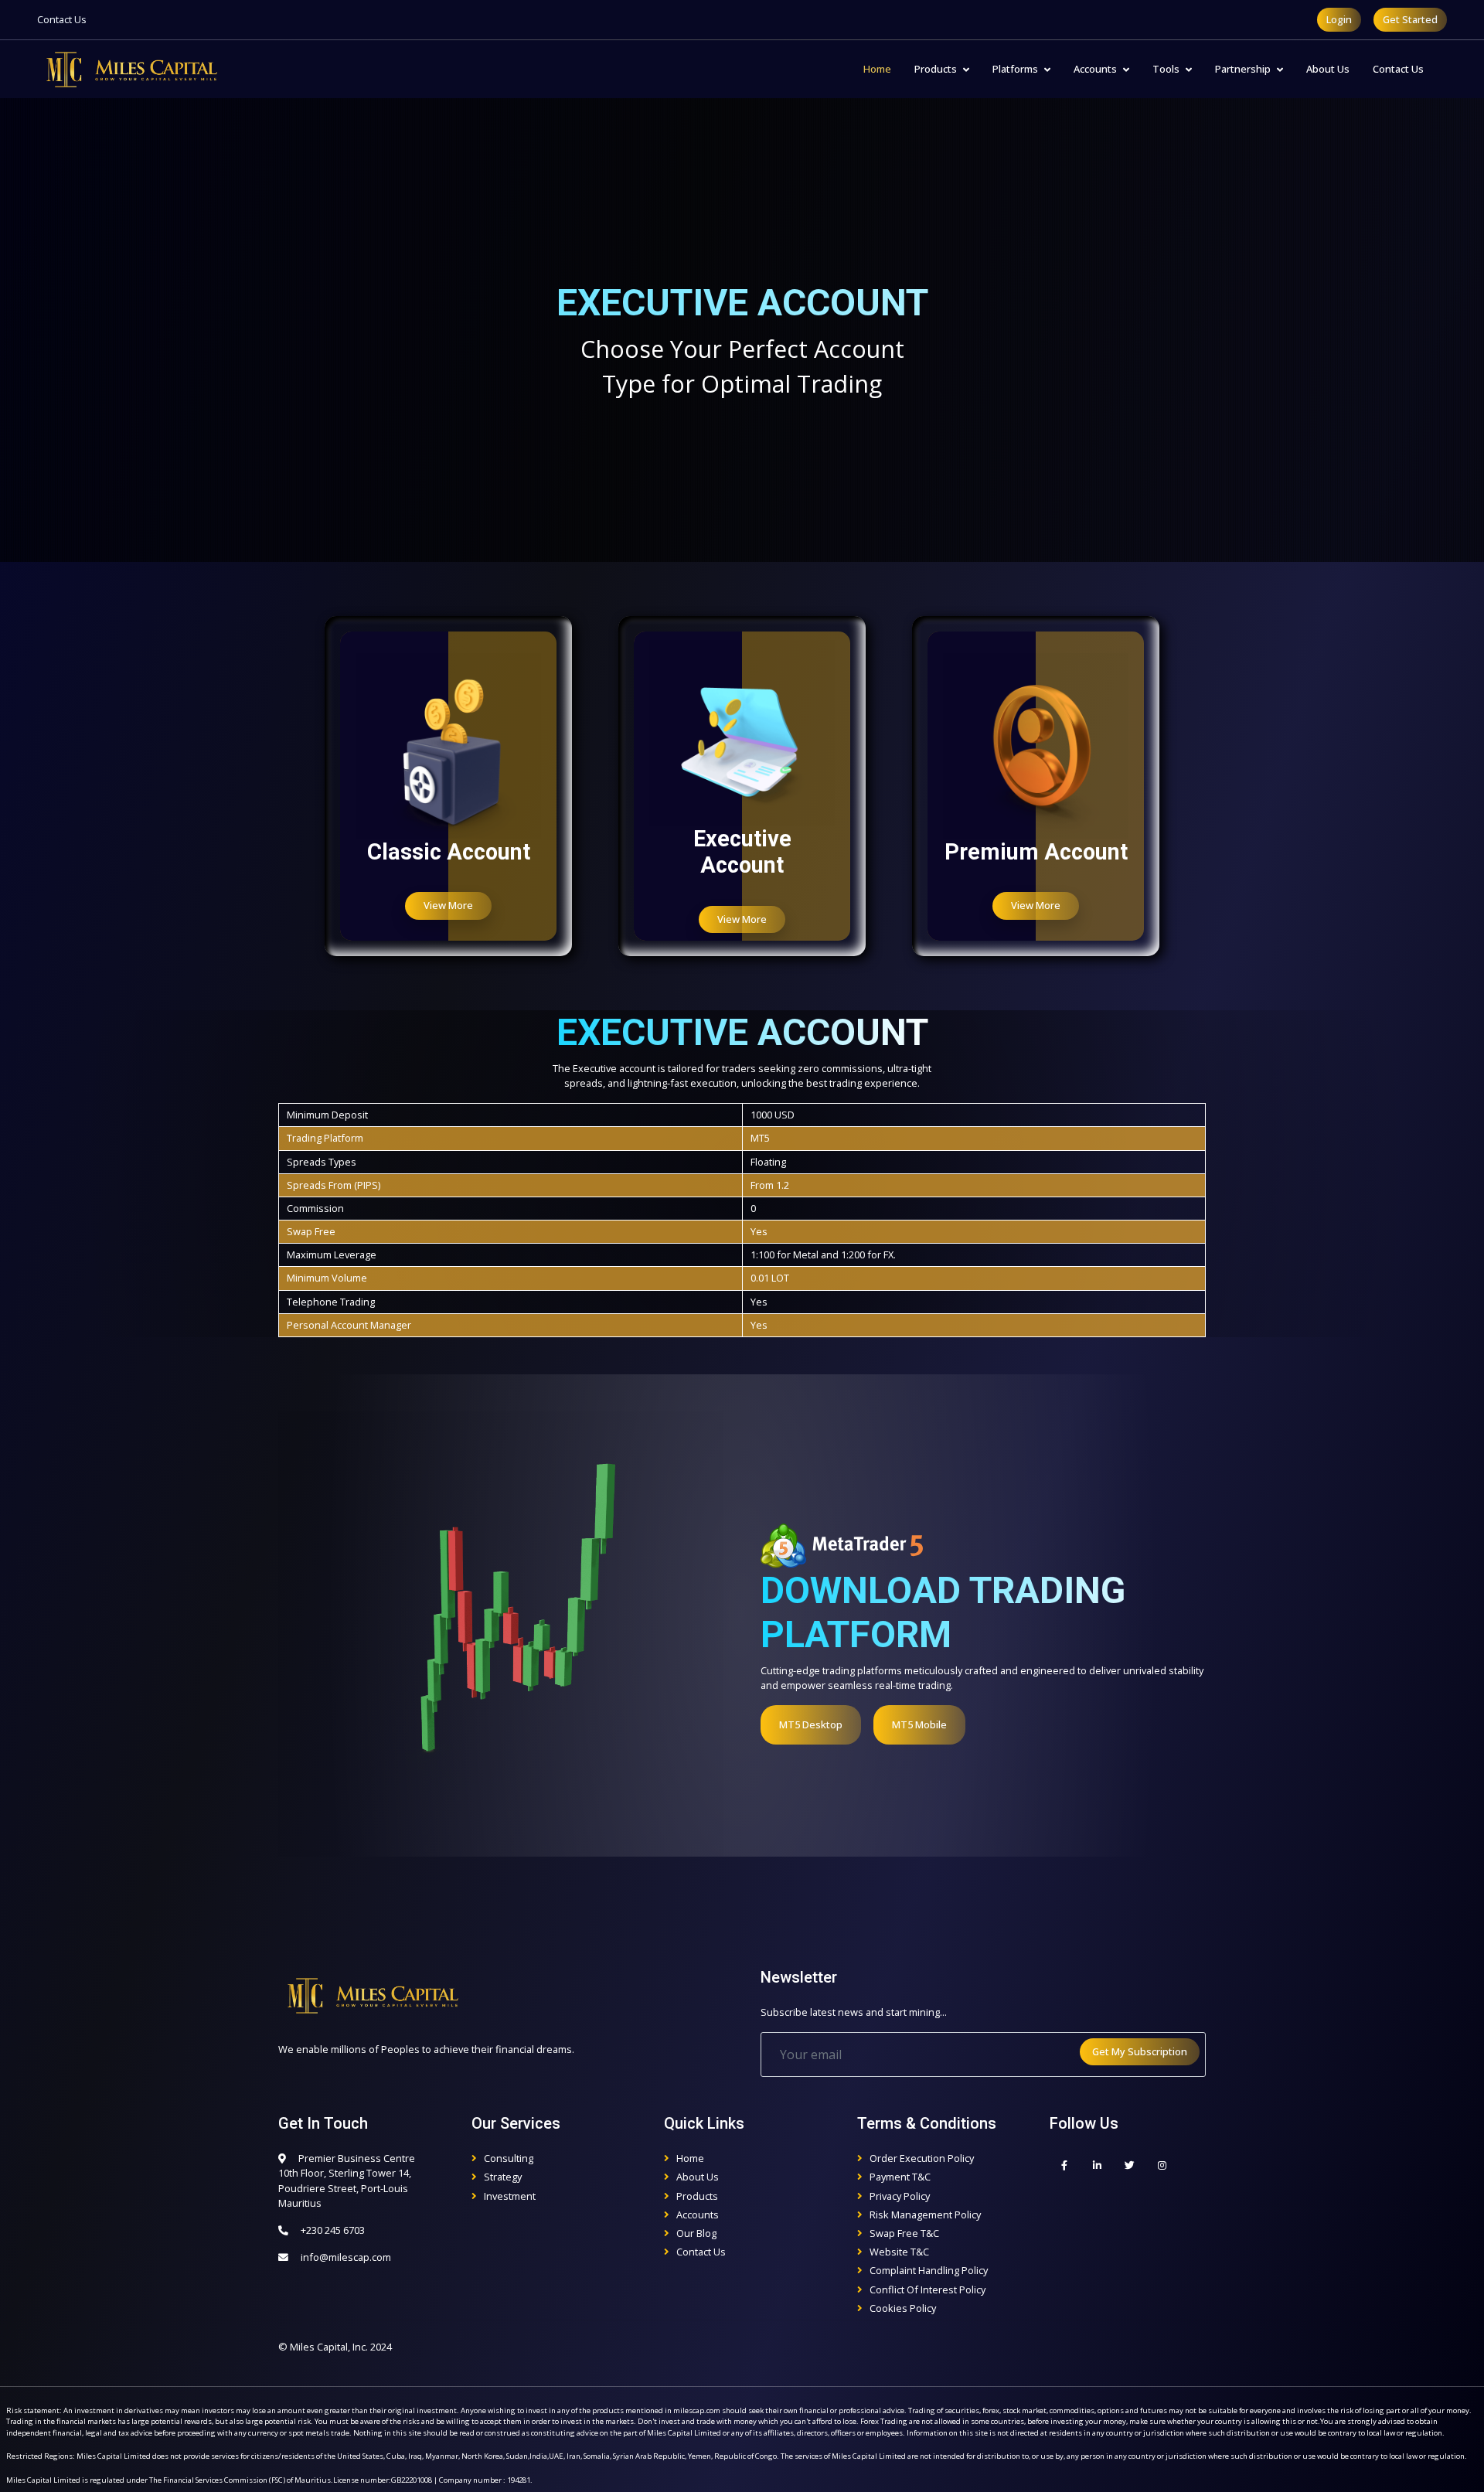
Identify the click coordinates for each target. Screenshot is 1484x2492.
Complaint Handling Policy (929, 2270)
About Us (1328, 69)
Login (1339, 19)
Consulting (509, 2158)
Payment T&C (900, 2177)
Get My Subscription (1140, 2051)
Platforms (1015, 69)
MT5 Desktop (811, 1724)
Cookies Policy (903, 2308)
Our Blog (696, 2233)
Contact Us (62, 19)
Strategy (503, 2177)
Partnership (1243, 69)
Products (936, 69)
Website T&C (899, 2252)
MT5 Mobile (919, 1724)
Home (877, 69)
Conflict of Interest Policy (927, 2289)
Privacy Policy (900, 2196)
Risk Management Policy (925, 2215)
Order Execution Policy (922, 2158)
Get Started (1410, 19)
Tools (1166, 69)
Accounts (1095, 69)
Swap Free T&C (904, 2233)
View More (448, 905)
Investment (510, 2196)
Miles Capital (319, 2347)
